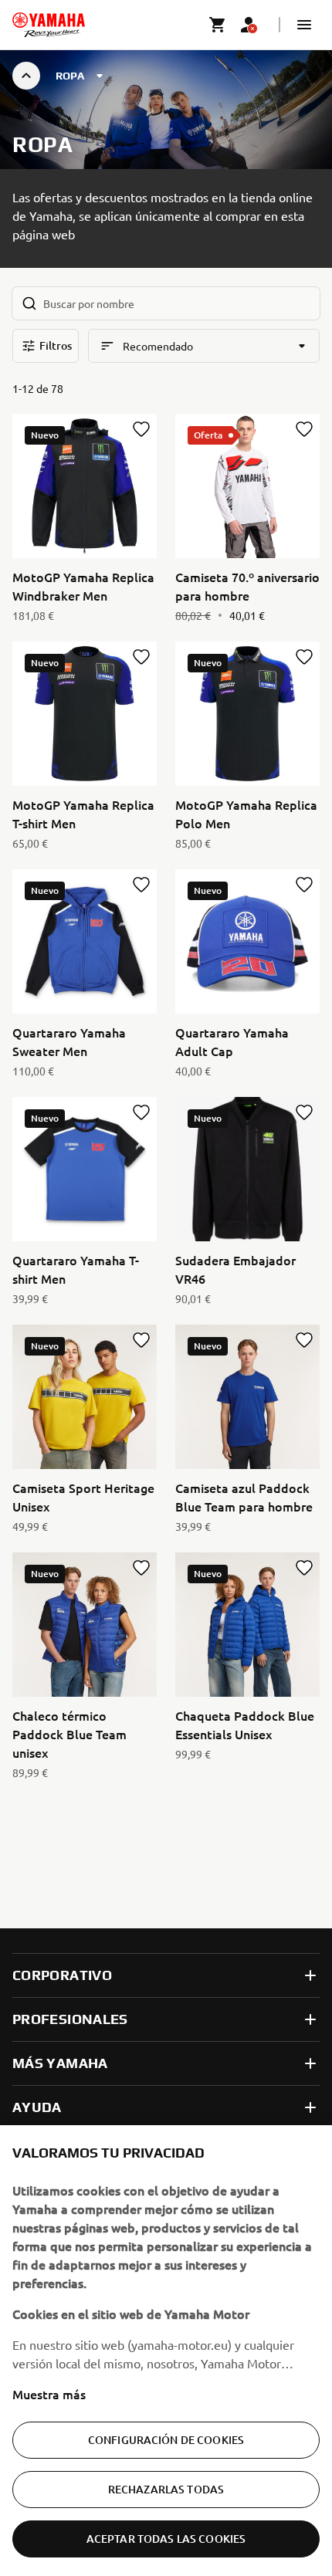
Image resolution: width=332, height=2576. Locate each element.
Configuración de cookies (166, 2440)
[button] (304, 25)
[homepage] (49, 25)
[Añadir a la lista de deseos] (141, 429)
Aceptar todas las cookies (166, 2539)
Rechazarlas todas (166, 2489)
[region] (166, 2351)
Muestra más (49, 2394)
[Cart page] (218, 25)
